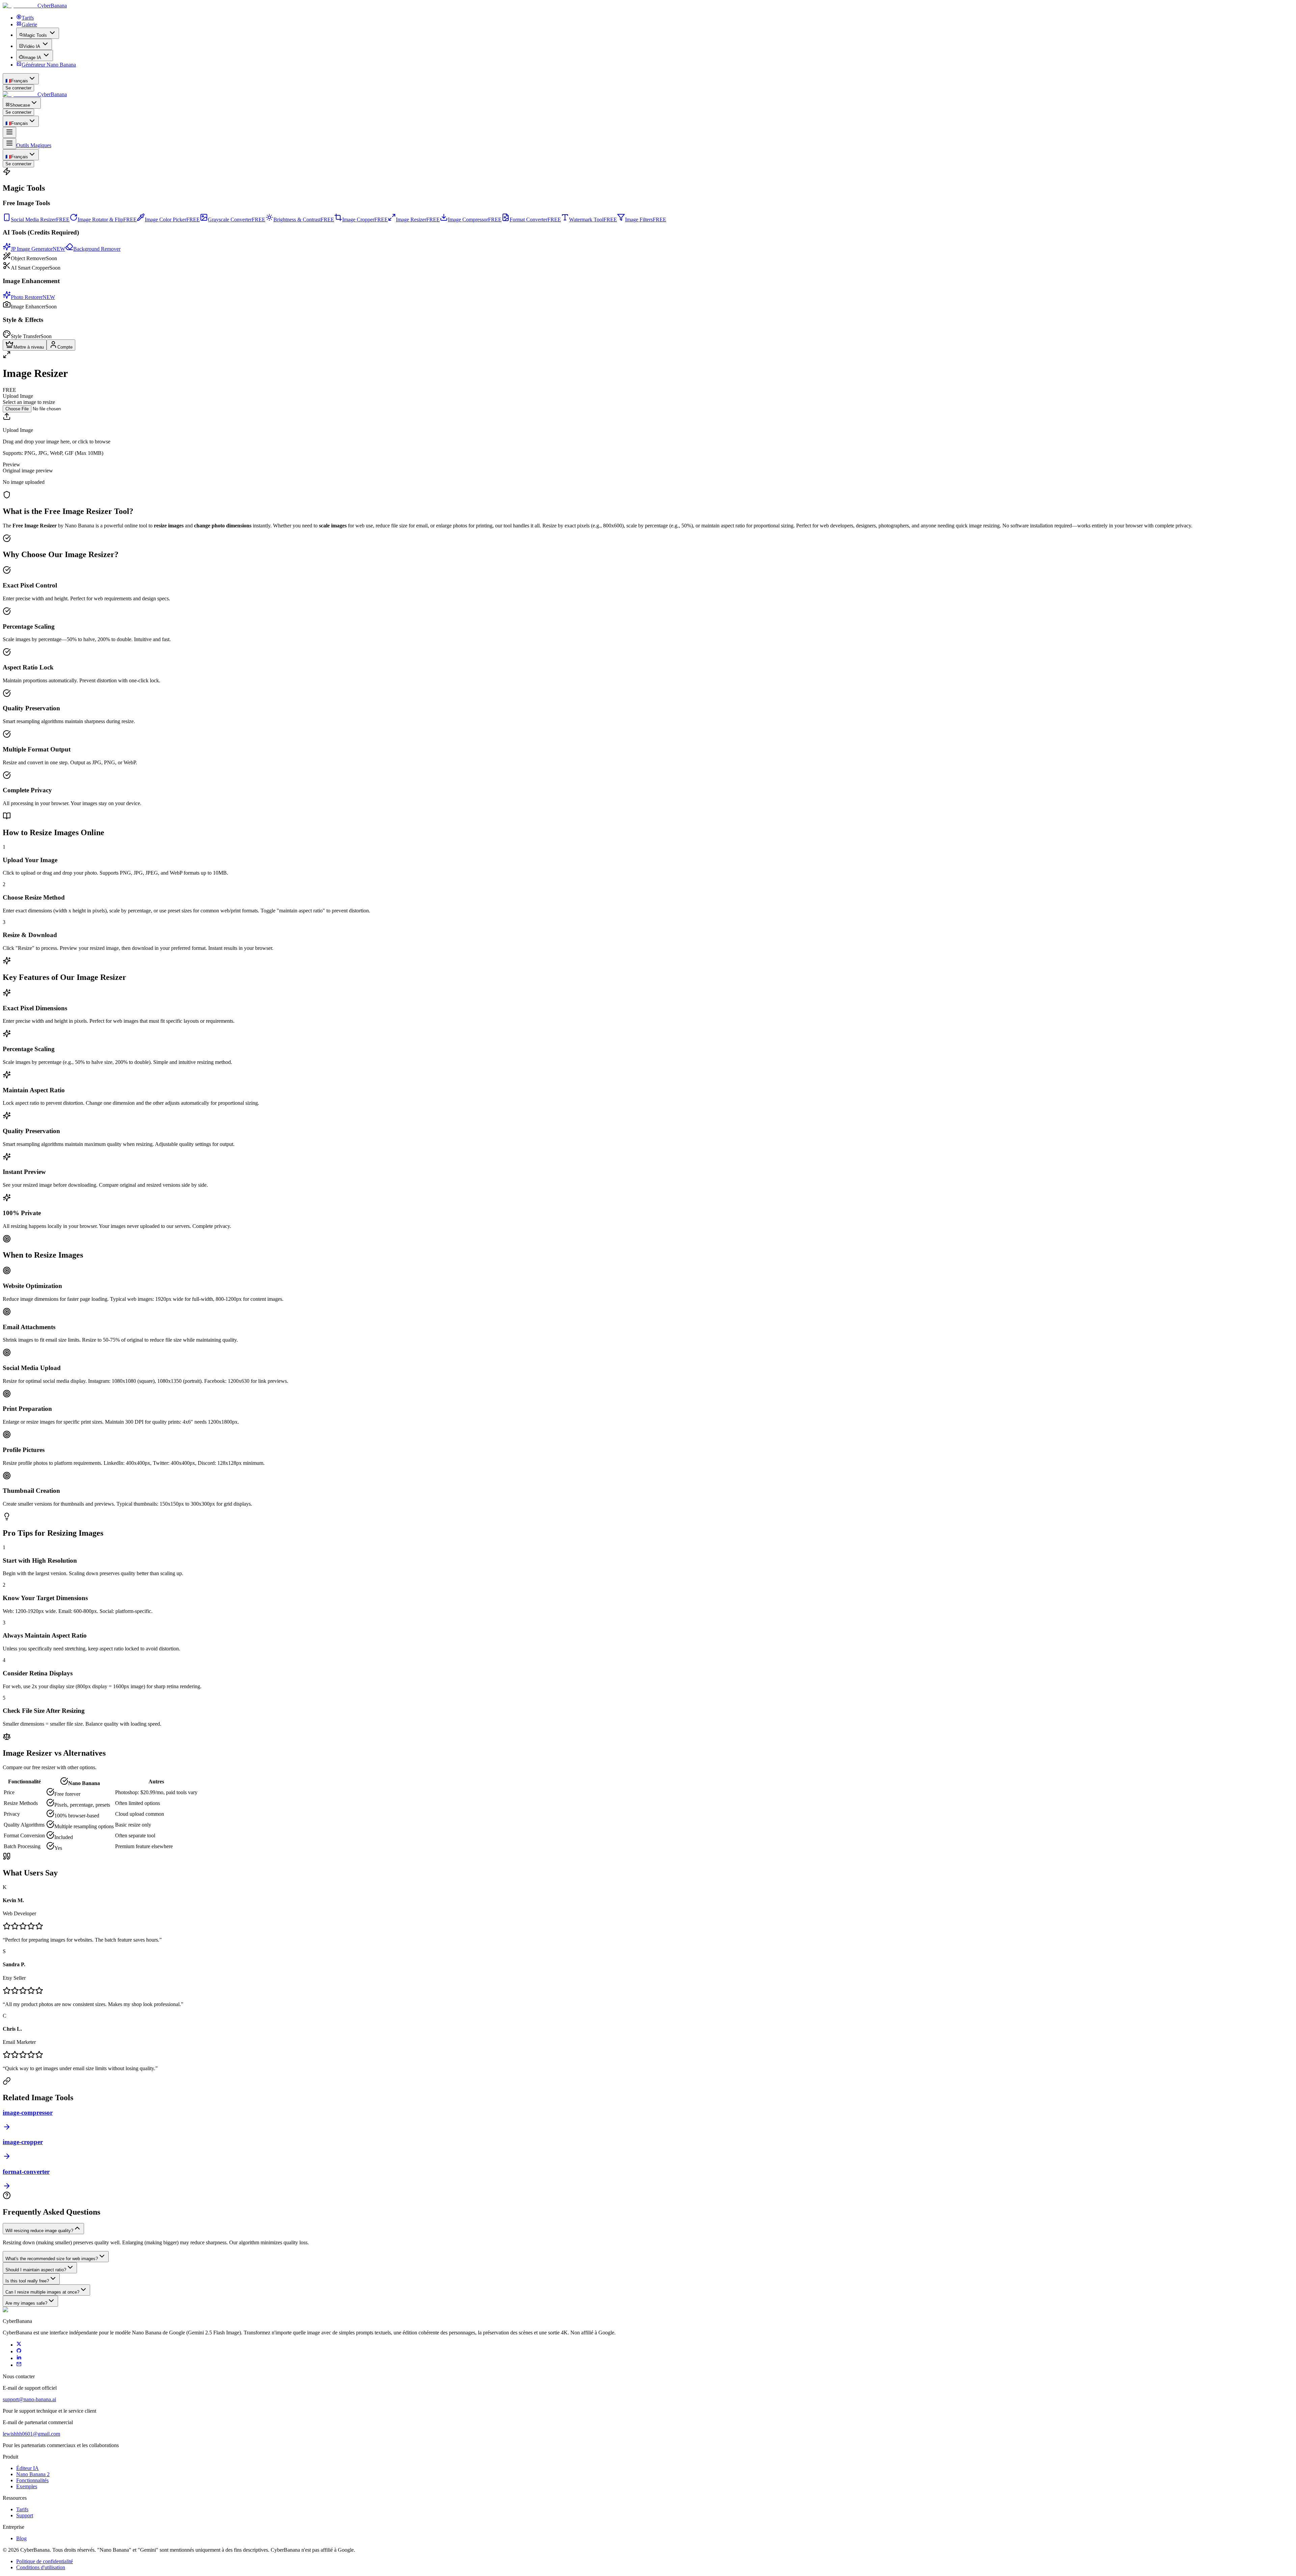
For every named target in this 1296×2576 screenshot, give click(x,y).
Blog (21, 2538)
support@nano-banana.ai (29, 2399)
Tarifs (22, 2509)
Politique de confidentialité (45, 2561)
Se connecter (18, 88)
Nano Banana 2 (33, 2474)
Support (25, 2515)
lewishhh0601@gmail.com (31, 2434)
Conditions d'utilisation (41, 2567)
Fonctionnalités (32, 2480)
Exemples (27, 2486)
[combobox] (21, 79)
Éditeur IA (28, 2468)
